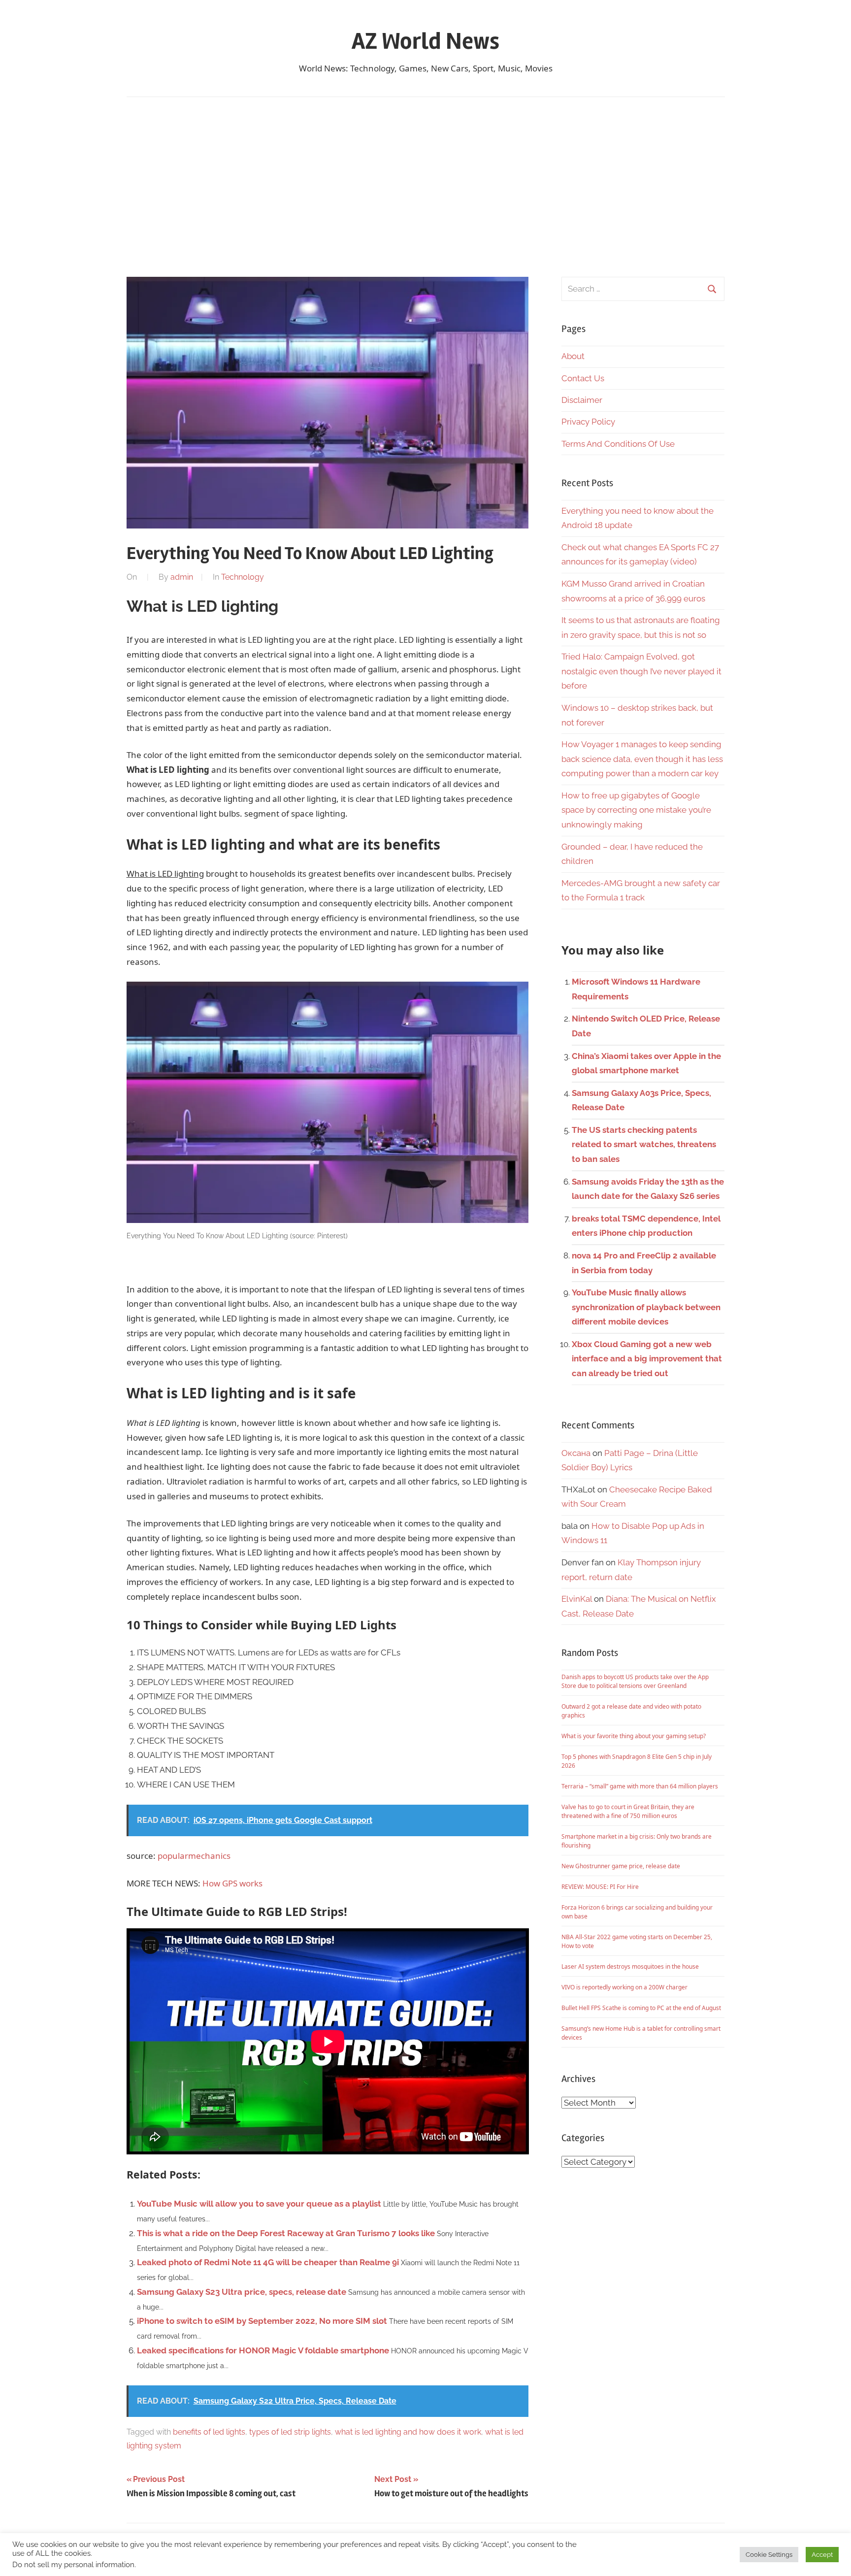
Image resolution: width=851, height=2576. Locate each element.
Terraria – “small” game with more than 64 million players (640, 1786)
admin (182, 577)
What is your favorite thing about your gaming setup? (634, 1736)
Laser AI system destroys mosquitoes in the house (630, 1966)
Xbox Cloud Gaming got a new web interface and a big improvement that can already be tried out (647, 1359)
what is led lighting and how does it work (408, 2432)
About (573, 356)
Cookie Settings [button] (769, 2555)
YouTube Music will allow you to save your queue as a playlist (259, 2204)
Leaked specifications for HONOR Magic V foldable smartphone (263, 2350)
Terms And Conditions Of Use (618, 444)
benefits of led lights (209, 2432)
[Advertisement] (425, 187)
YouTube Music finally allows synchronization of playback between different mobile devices (646, 1307)
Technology (243, 577)
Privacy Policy (588, 422)
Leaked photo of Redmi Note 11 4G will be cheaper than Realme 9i (268, 2262)
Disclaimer (582, 400)
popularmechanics (194, 1856)
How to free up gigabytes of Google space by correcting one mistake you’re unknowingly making (636, 810)
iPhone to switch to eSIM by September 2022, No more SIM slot (262, 2321)
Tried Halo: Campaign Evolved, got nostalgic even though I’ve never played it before (641, 671)
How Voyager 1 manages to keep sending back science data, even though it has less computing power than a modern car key (642, 759)
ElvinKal (577, 1599)
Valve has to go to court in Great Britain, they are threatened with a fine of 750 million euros (628, 1811)
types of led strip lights (290, 2432)
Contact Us (583, 378)
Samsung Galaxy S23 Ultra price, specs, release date (242, 2292)
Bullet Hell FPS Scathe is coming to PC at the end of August (641, 2008)
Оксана (576, 1453)
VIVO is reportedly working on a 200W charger (624, 1987)
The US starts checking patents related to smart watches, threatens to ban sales (644, 1145)
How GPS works (232, 1883)
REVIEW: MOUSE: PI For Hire (600, 1887)
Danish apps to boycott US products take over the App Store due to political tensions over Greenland (635, 1681)
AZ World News (425, 41)
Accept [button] (822, 2555)
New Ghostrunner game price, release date (621, 1866)
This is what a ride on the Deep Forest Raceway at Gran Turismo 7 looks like (286, 2233)
